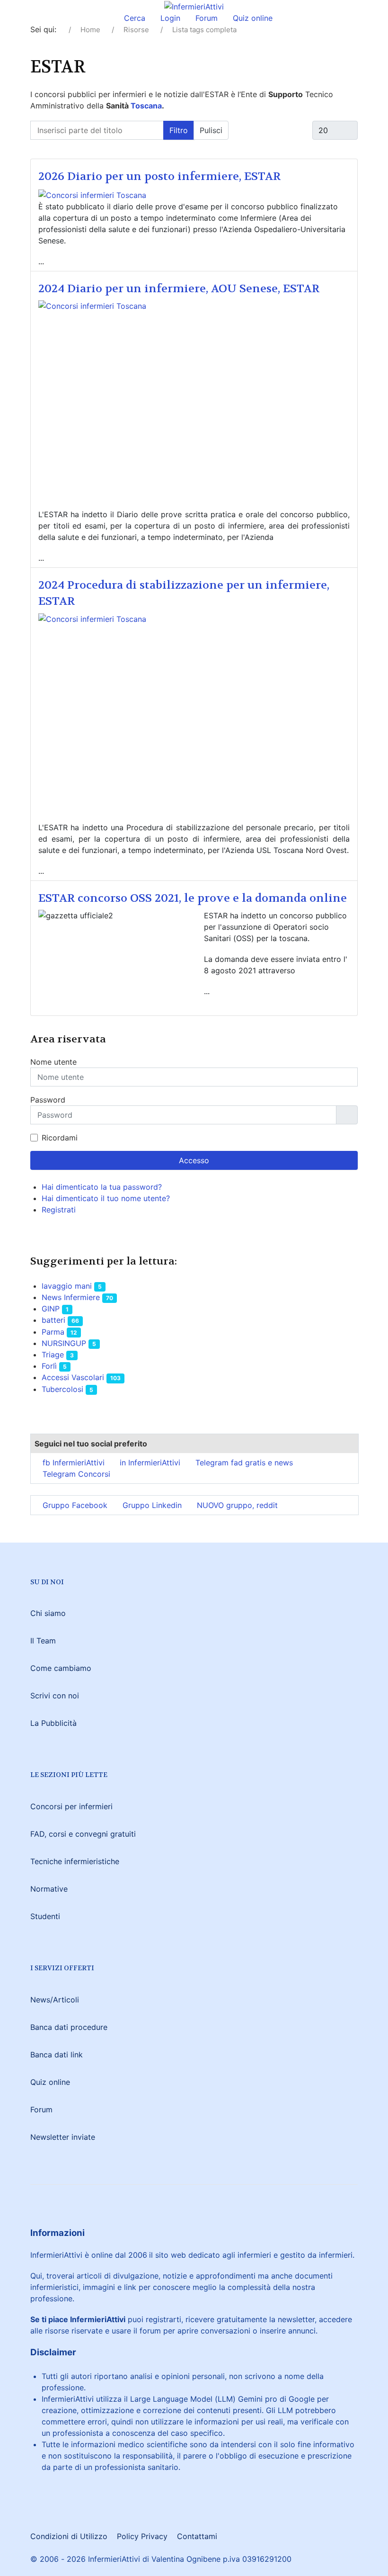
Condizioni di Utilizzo (69, 2536)
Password (48, 1100)
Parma (53, 1332)
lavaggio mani (67, 1286)
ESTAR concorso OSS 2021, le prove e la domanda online (193, 898)
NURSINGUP (64, 1343)
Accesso (194, 1160)
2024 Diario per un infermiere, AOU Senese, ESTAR (179, 289)
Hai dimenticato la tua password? (102, 1187)
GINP (51, 1309)
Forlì (49, 1366)
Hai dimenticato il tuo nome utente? (106, 1198)
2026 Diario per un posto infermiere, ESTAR (159, 176)
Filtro (179, 130)
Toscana (146, 106)
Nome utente (53, 1062)
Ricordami (60, 1138)
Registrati (60, 1210)
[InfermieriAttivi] (194, 6)
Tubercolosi (62, 1389)
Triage (53, 1355)
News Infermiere (71, 1297)
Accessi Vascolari (73, 1377)
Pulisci (211, 130)
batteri (53, 1320)
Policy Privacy (142, 2536)
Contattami (197, 2536)
